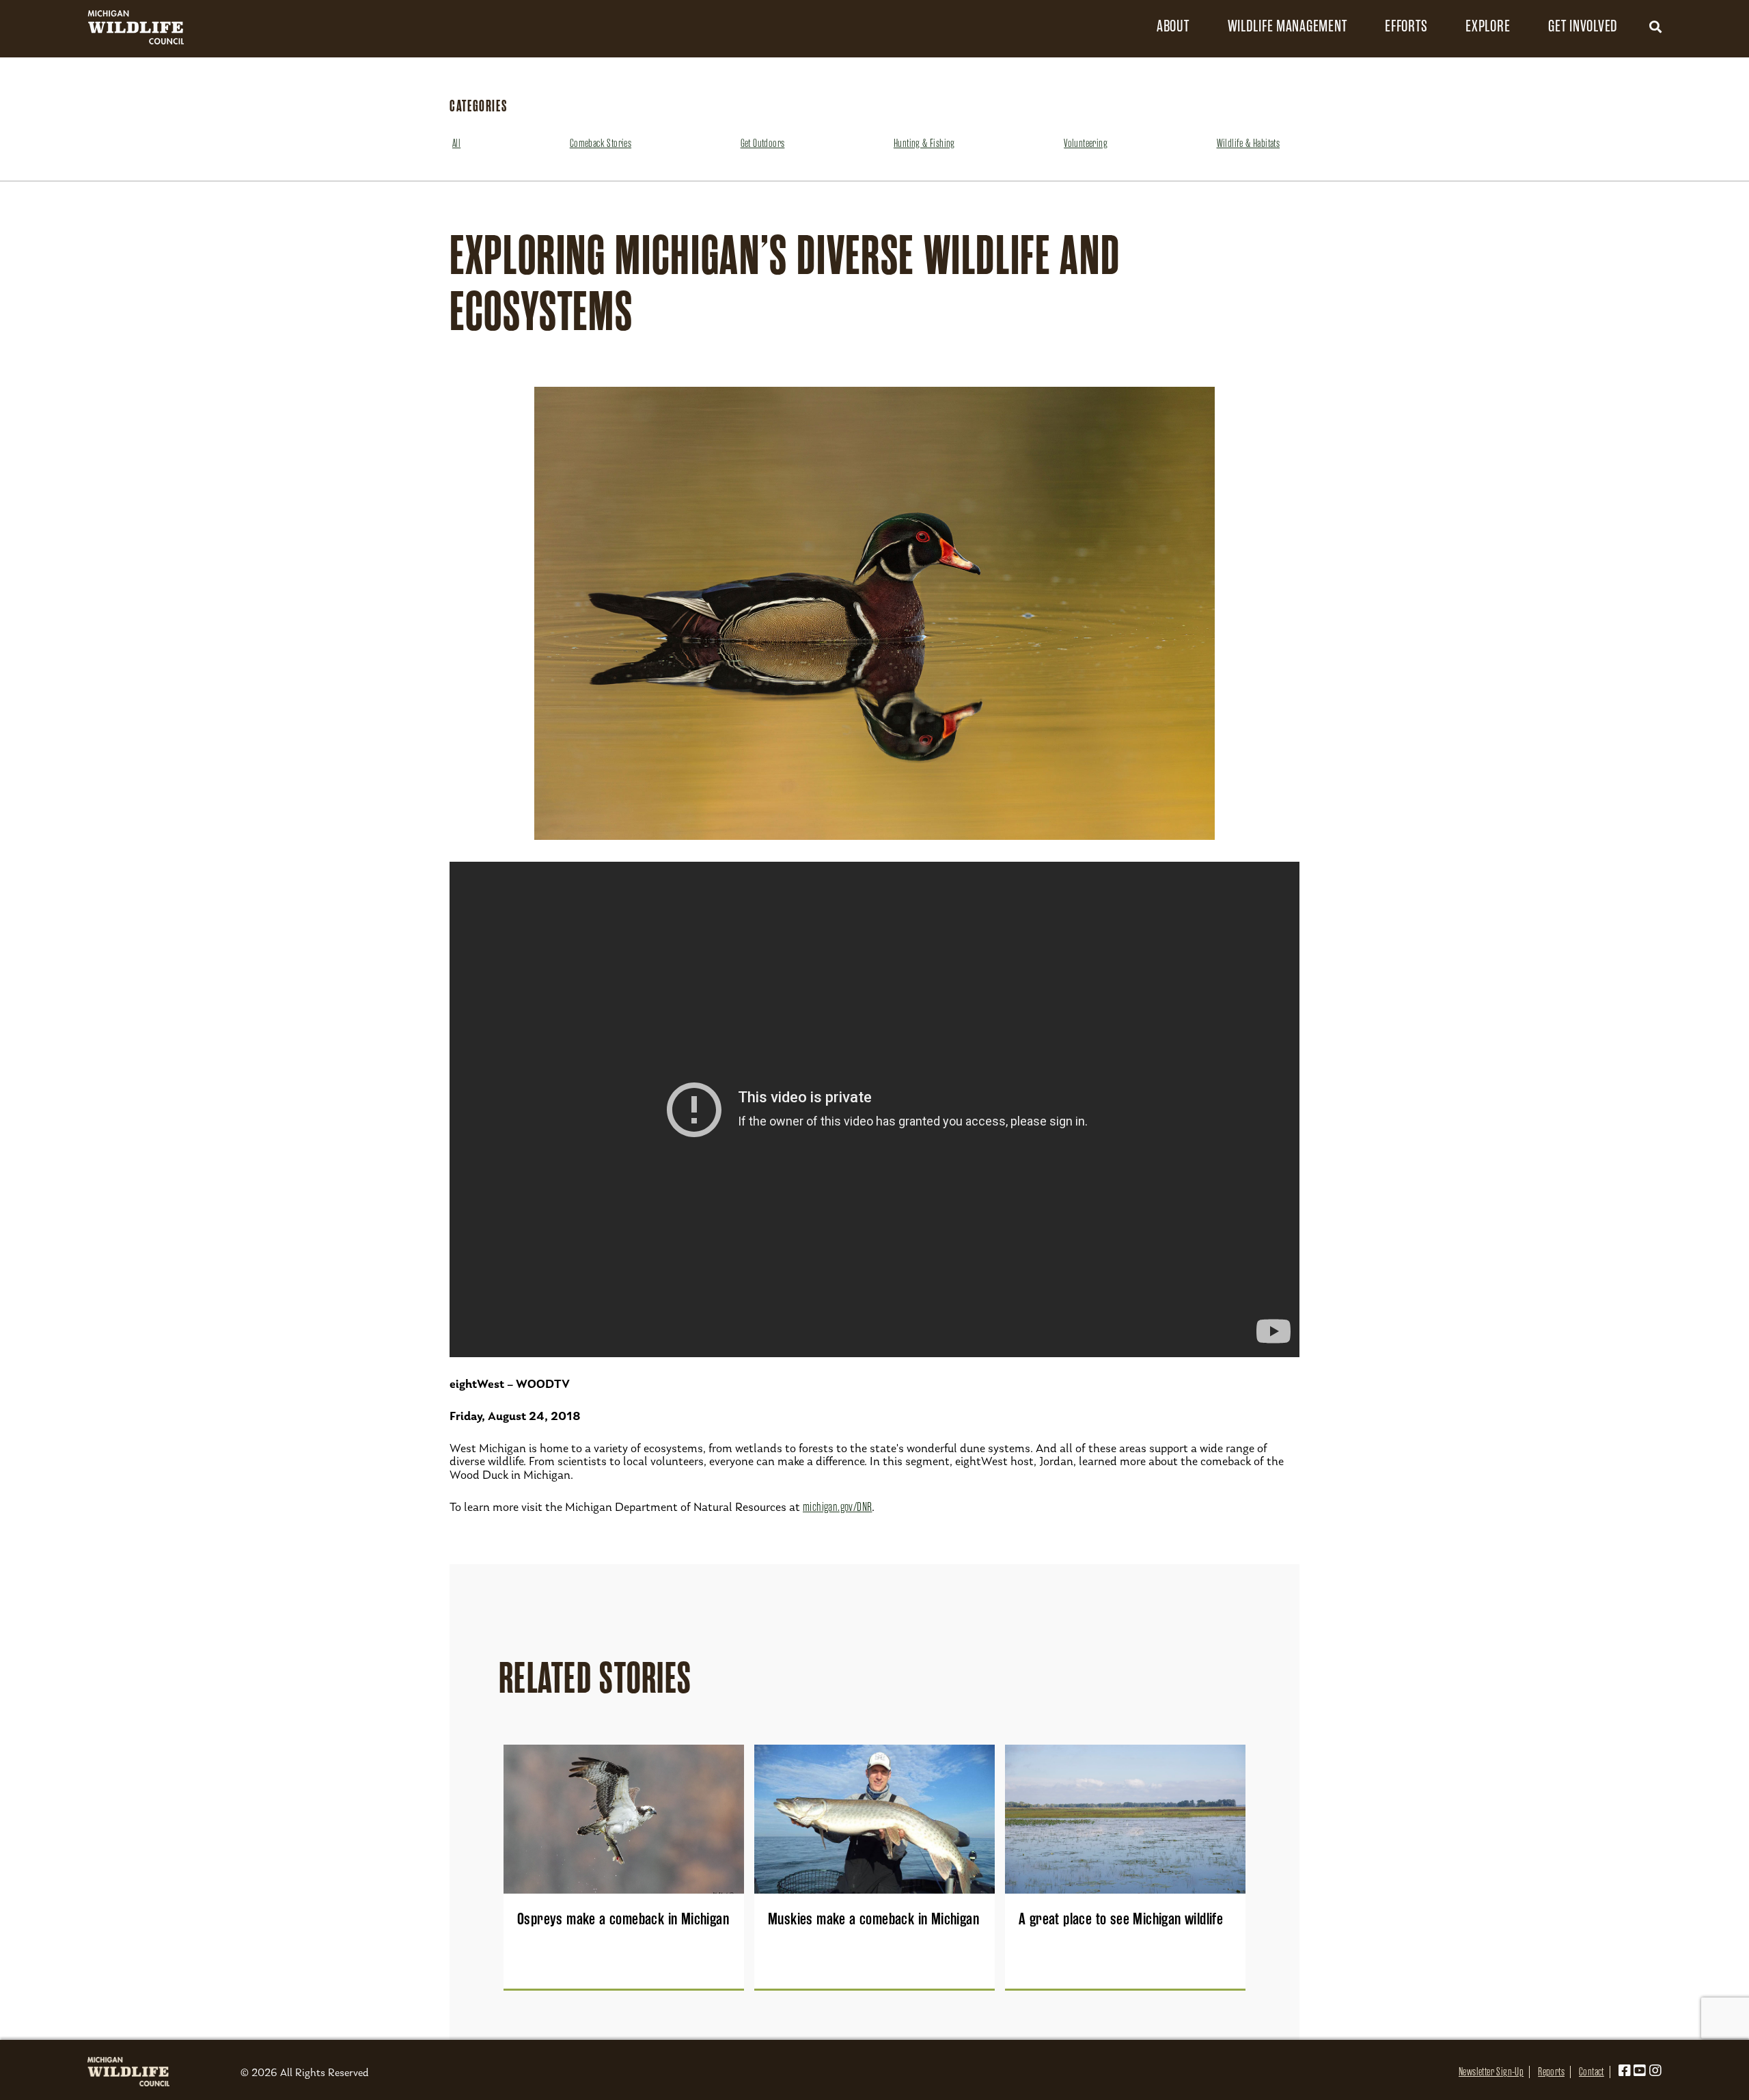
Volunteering (1086, 144)
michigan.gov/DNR (837, 1507)
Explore (1488, 26)
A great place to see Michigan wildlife (1121, 1919)
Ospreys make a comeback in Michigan (623, 1919)
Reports (1551, 2072)
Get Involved (1583, 26)
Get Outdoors (763, 144)
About (1173, 26)
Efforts (1406, 26)
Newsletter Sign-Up (1491, 2072)
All (456, 144)
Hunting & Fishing (924, 144)
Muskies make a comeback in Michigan (873, 1919)
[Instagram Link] (1655, 2072)
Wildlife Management (1287, 26)
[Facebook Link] (1625, 2072)
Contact (1592, 2072)
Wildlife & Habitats (1249, 144)
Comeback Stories (601, 144)
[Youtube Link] (1640, 2072)
